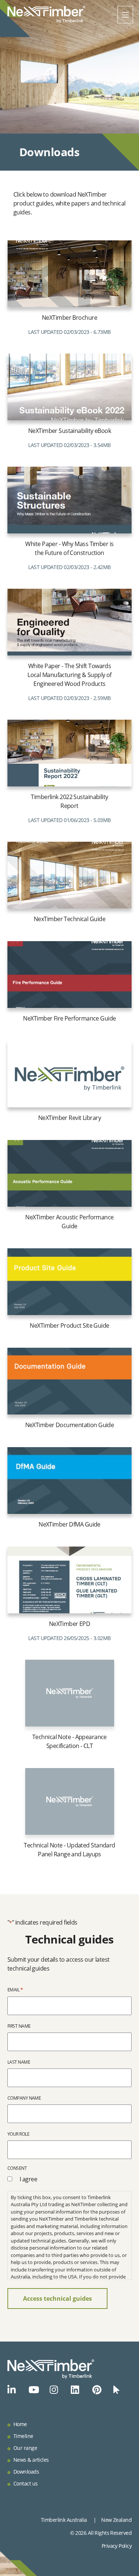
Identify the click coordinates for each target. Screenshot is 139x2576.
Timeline (23, 2436)
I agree (28, 2179)
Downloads (26, 2472)
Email (15, 1989)
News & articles (31, 2460)
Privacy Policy (117, 2546)
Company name (24, 2098)
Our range (25, 2448)
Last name (19, 2062)
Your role (18, 2134)
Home (20, 2424)
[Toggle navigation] (125, 15)
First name (19, 2026)
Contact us (25, 2483)
